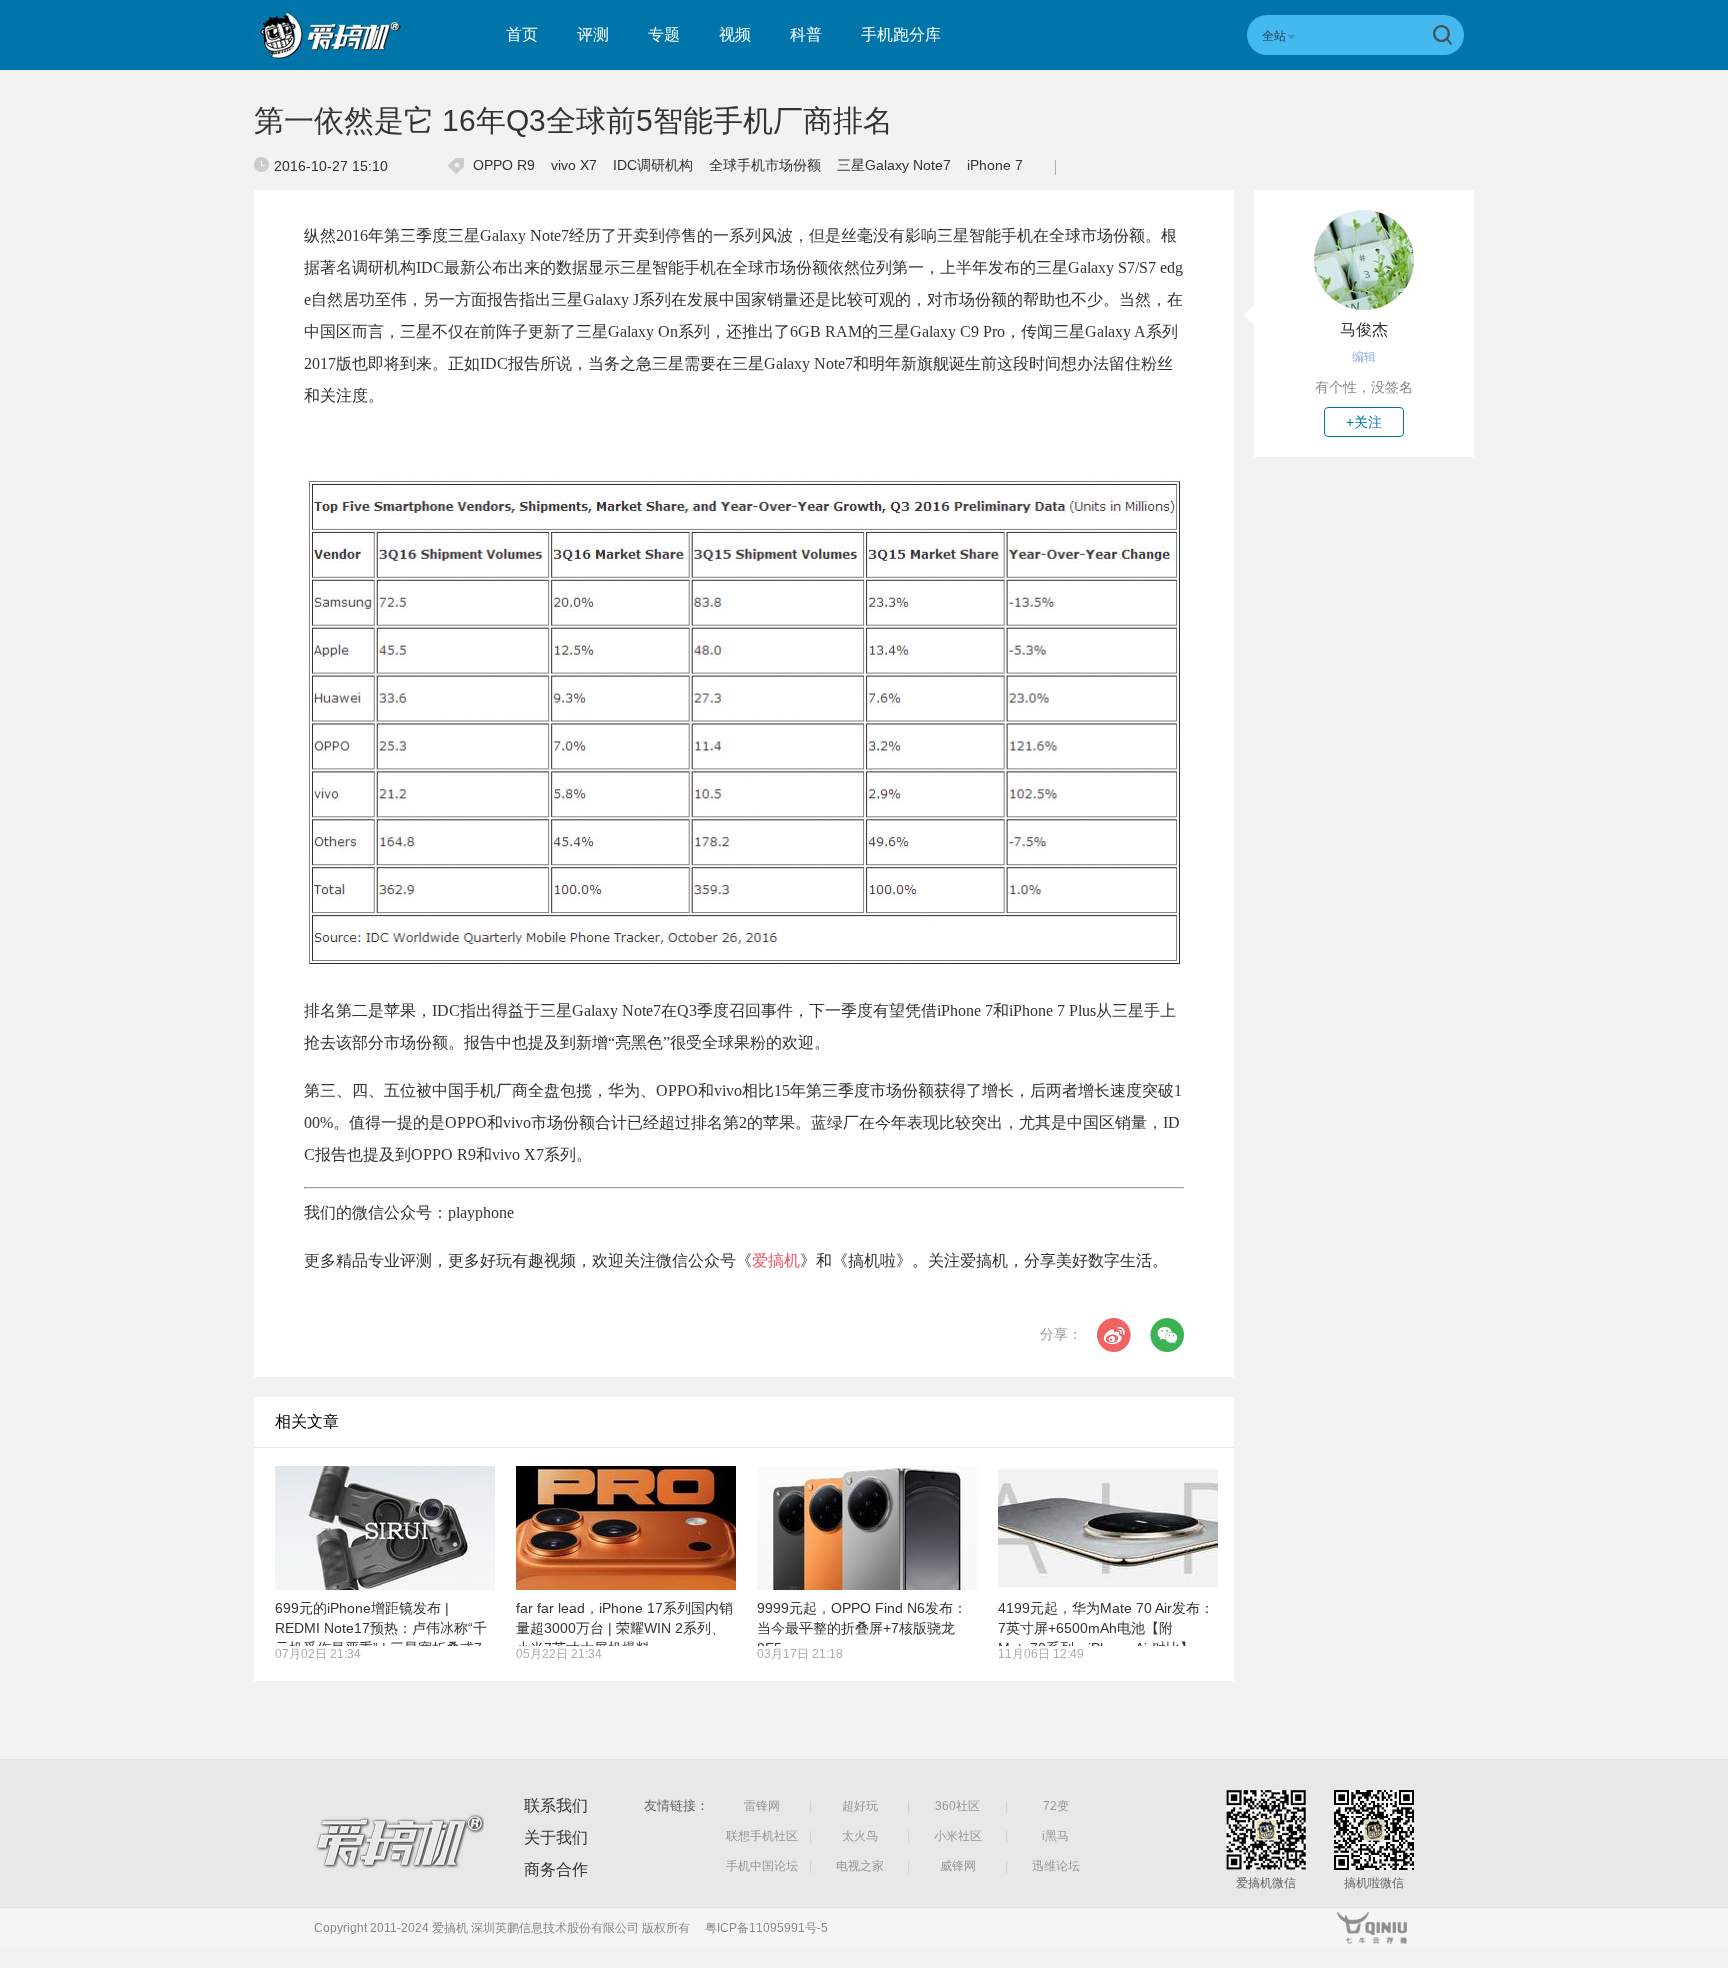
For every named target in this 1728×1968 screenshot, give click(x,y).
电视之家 (860, 1866)
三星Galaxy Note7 (894, 165)
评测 (593, 34)
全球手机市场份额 (765, 165)
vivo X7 (574, 165)
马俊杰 (1364, 329)
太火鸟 (860, 1836)
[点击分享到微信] (1167, 1335)
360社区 (957, 1806)
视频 (735, 34)
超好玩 (860, 1806)
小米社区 (958, 1836)
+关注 (1364, 422)
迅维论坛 (1056, 1866)
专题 (664, 34)
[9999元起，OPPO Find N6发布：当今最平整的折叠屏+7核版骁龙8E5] (867, 1528)
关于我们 (556, 1837)
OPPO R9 (504, 165)
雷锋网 (762, 1806)
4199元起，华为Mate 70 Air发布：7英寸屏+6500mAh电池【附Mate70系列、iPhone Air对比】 (1106, 1628)
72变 (1056, 1806)
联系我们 (556, 1805)
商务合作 (556, 1869)
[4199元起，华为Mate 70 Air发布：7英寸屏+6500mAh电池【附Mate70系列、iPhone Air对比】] (1108, 1528)
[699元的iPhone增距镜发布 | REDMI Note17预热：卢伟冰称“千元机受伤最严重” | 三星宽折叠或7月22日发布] (385, 1528)
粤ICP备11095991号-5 (766, 1928)
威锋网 (958, 1866)
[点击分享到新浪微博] (1114, 1335)
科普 (806, 34)
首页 (522, 34)
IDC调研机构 (653, 165)
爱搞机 (776, 1260)
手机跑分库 (901, 34)
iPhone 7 (995, 165)
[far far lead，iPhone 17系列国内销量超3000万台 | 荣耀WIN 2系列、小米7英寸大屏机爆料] (626, 1528)
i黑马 (1055, 1836)
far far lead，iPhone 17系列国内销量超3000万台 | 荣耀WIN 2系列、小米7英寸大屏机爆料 (624, 1628)
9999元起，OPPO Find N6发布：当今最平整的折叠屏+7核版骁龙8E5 (862, 1628)
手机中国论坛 (762, 1866)
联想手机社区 (762, 1836)
